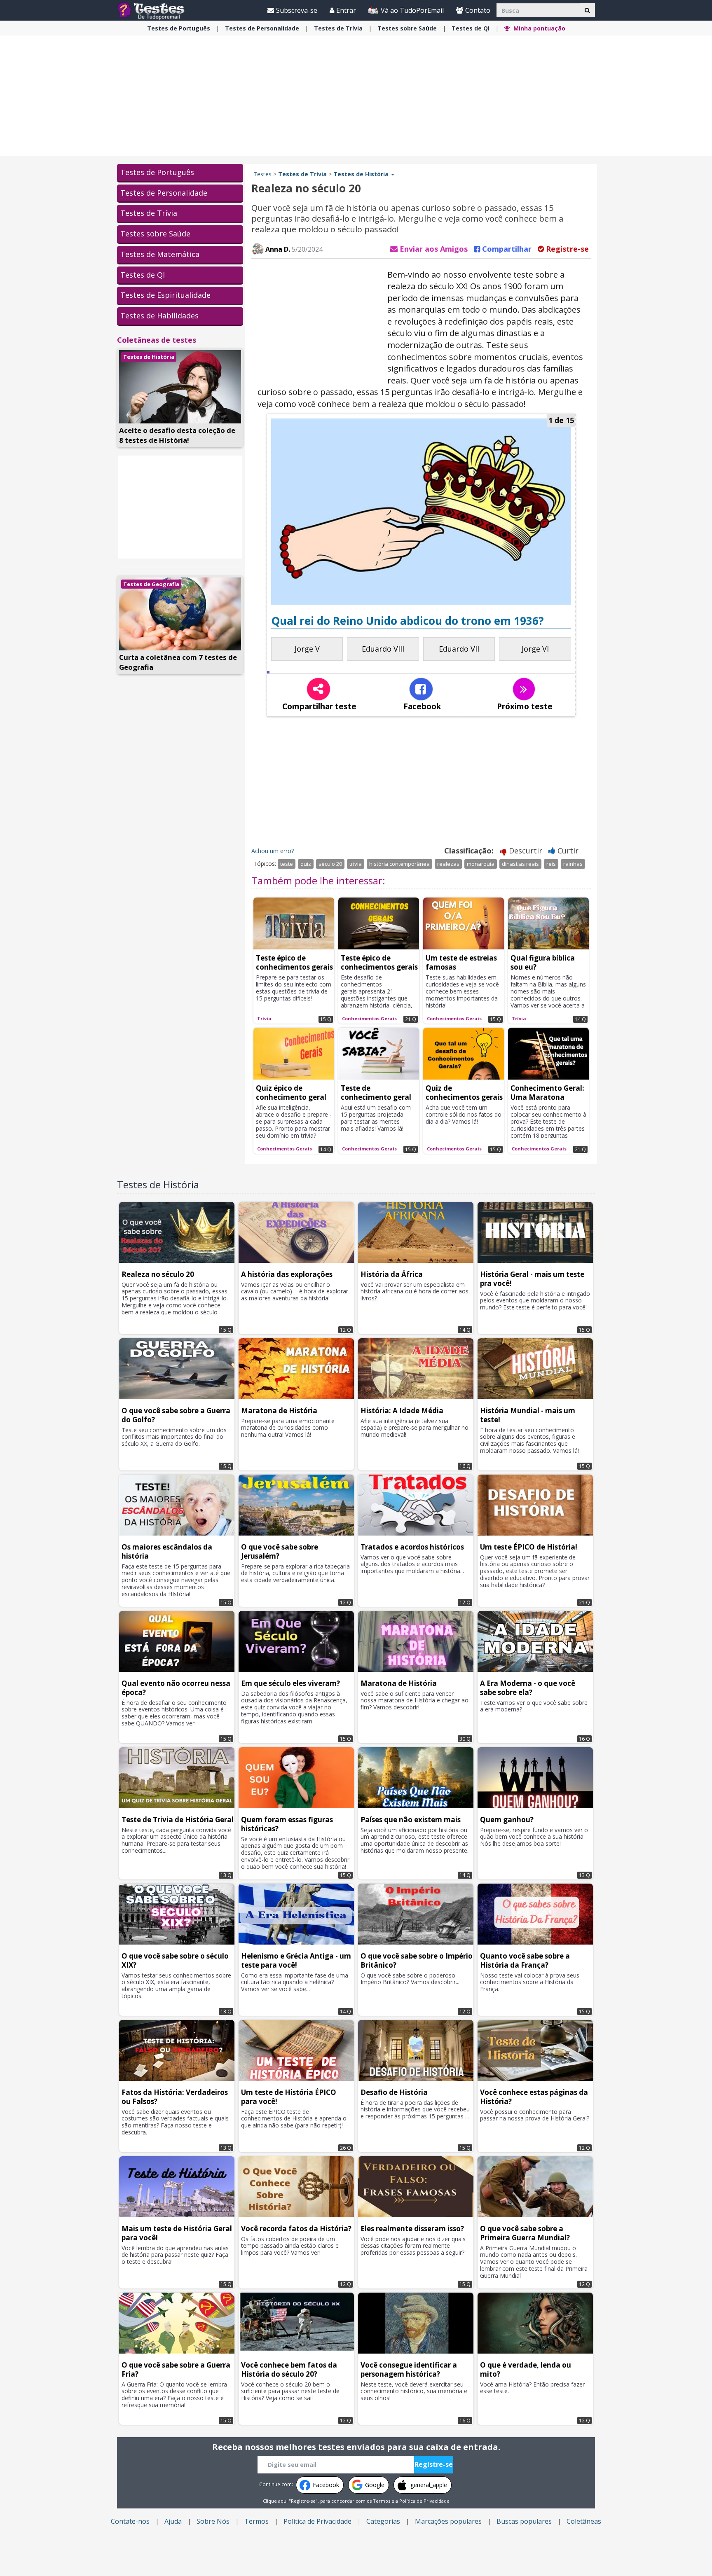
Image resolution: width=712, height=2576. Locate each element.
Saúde (407, 28)
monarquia (481, 864)
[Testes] (158, 10)
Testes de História (149, 357)
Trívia (338, 28)
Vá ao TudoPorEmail (411, 10)
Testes (262, 174)
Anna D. (277, 249)
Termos (382, 2501)
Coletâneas (584, 2521)
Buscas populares (524, 2521)
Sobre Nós (213, 2521)
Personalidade (262, 28)
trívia (356, 864)
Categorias (383, 2521)
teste (287, 864)
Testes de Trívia (149, 213)
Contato (478, 10)
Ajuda (173, 2521)
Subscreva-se (297, 10)
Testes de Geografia (151, 584)
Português (179, 28)
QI (471, 28)
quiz (306, 864)
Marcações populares (448, 2521)
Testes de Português (157, 172)
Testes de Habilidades (159, 316)
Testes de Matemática (160, 254)
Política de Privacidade (424, 2501)
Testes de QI (143, 275)
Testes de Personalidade (164, 193)
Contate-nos (130, 2521)
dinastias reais (520, 864)
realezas (448, 864)
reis (551, 864)
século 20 (330, 864)
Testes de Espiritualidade (165, 295)
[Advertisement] (356, 96)
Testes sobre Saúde (155, 234)
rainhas (573, 864)
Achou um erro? (273, 851)
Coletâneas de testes (157, 340)
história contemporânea (399, 864)
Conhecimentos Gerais (369, 1018)
